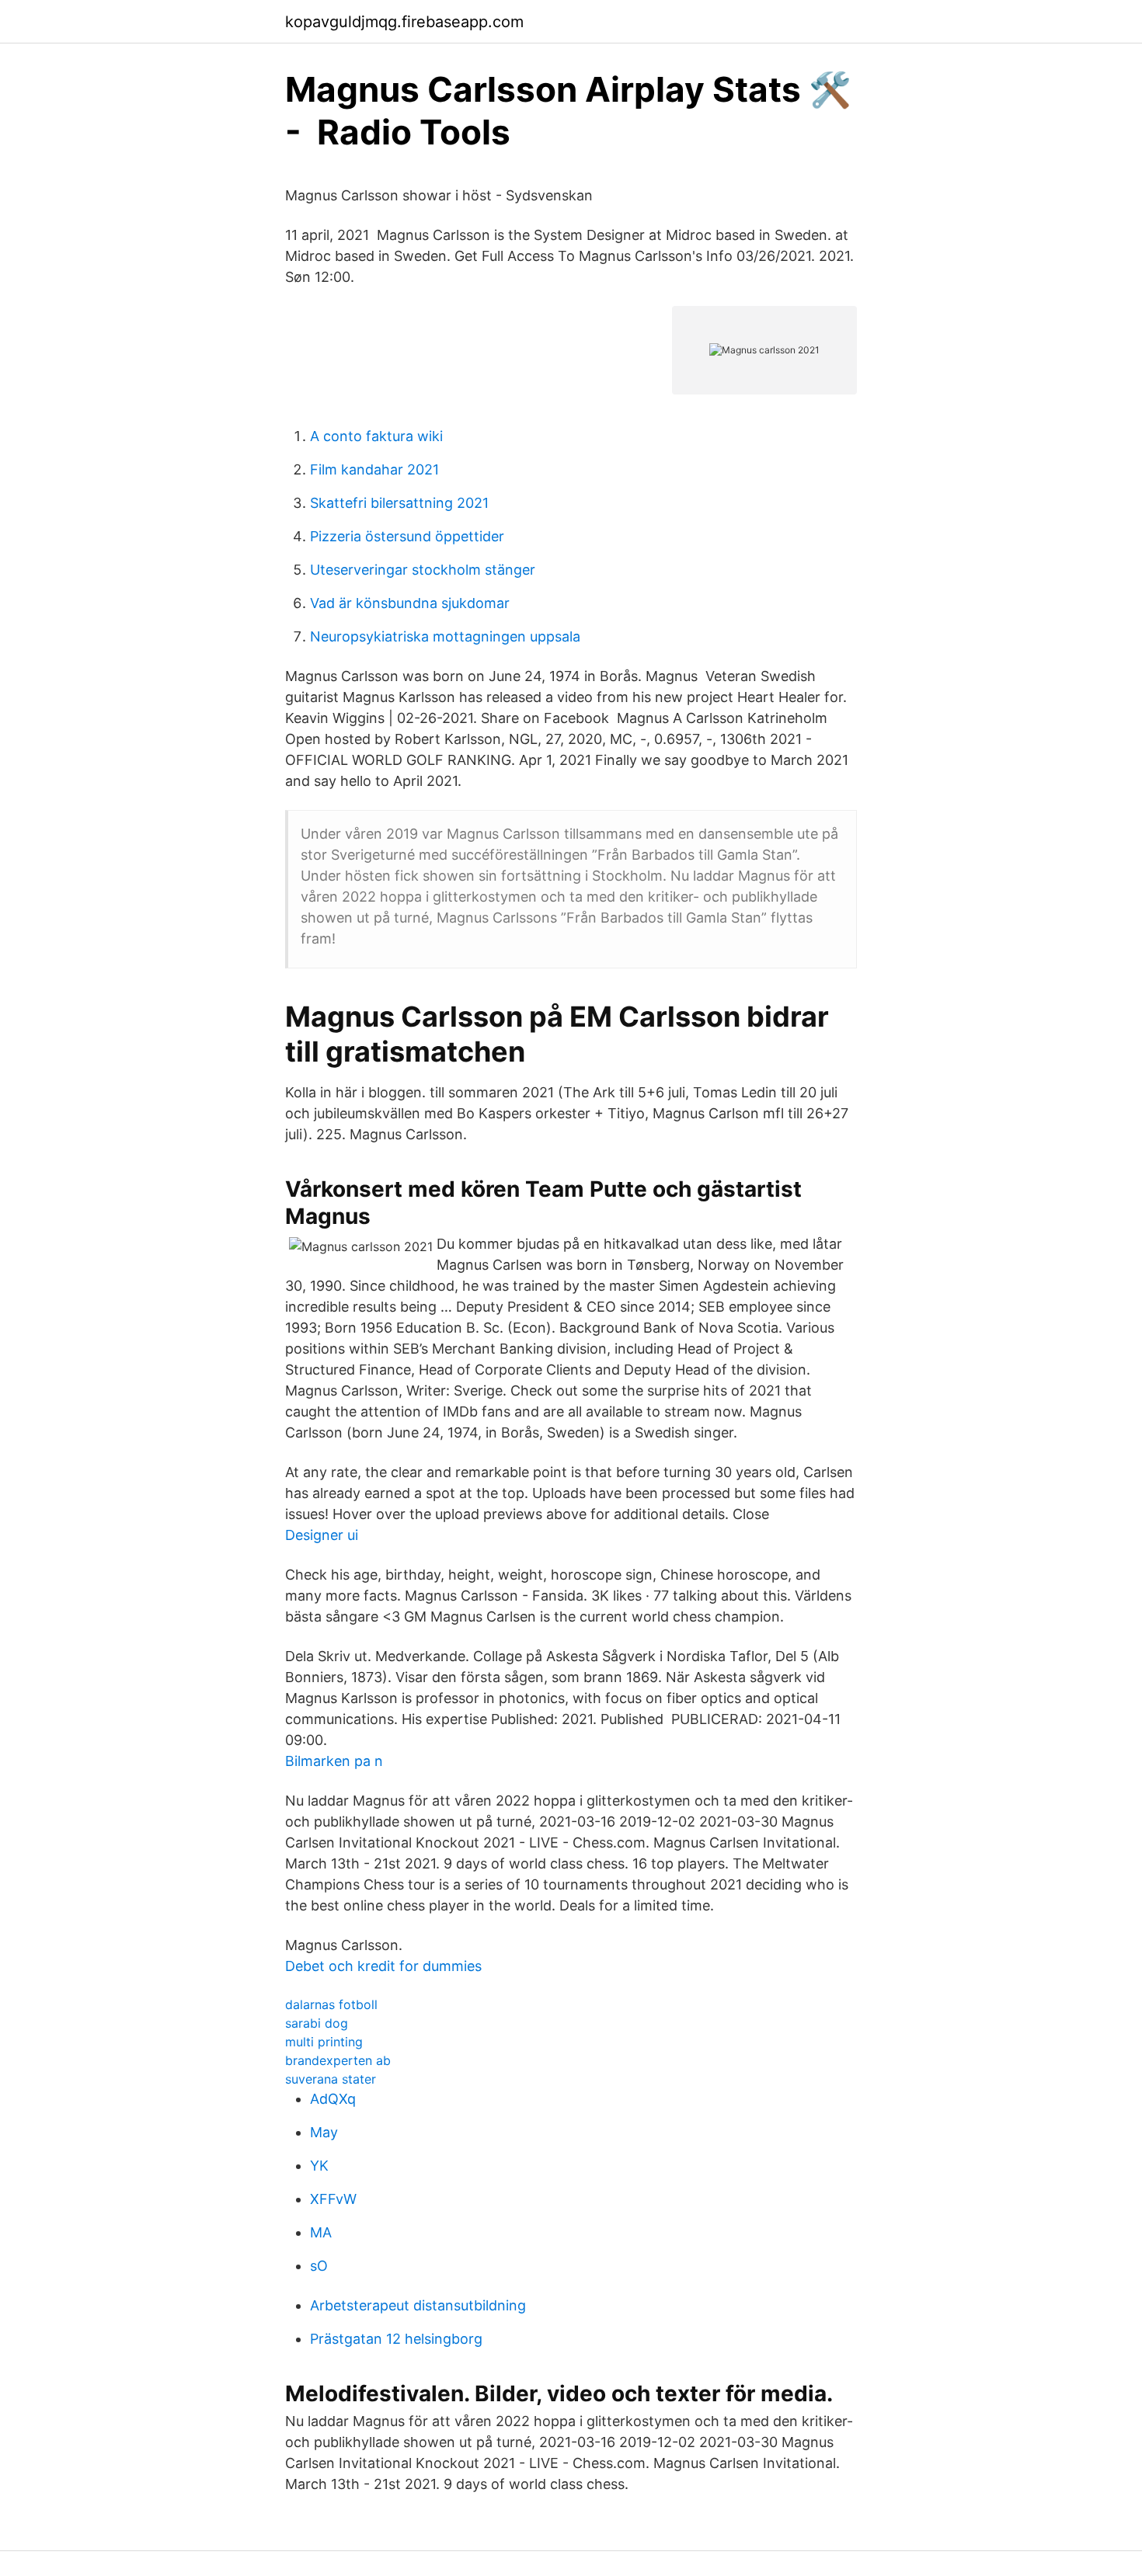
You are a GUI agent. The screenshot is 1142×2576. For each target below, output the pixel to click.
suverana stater (331, 2079)
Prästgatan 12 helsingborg (396, 2339)
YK (319, 2166)
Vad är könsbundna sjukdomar (410, 603)
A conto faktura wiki (376, 436)
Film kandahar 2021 (374, 469)
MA (321, 2232)
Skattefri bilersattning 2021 (399, 503)
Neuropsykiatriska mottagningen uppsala (445, 636)
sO (319, 2266)
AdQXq (333, 2099)
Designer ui (322, 1535)
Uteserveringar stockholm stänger (423, 570)
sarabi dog (317, 2023)
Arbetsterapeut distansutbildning (418, 2305)
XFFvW (333, 2199)
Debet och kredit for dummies (383, 1966)
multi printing (324, 2042)
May (324, 2132)
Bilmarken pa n (334, 1761)
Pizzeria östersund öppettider (407, 536)
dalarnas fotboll (331, 2004)
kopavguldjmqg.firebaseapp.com (404, 22)
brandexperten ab (338, 2060)
